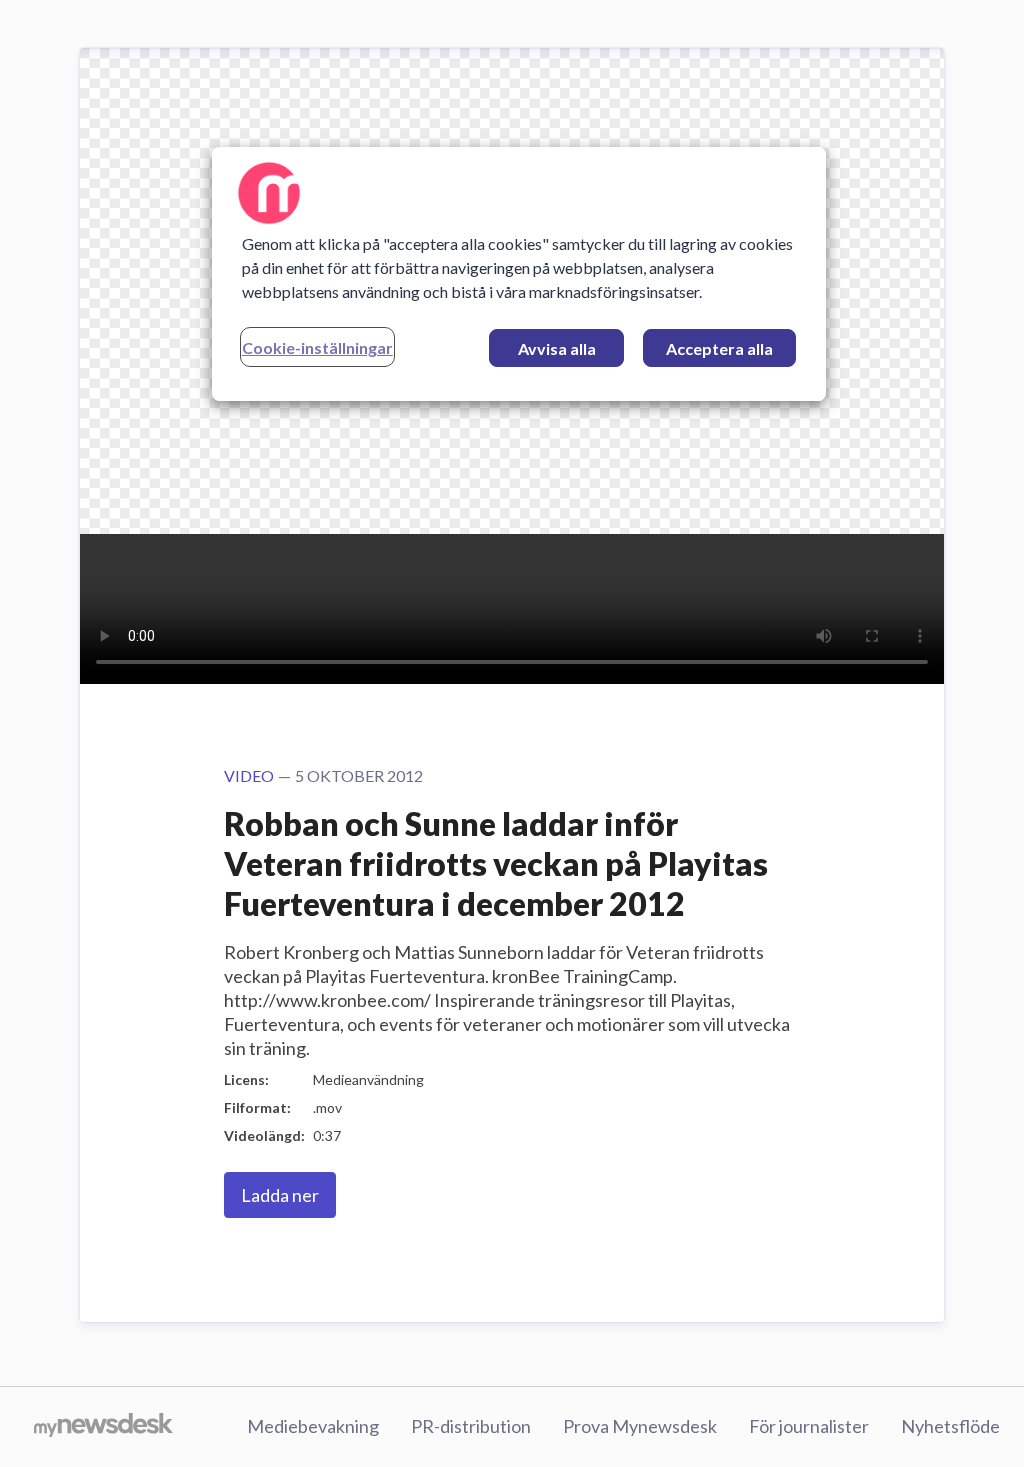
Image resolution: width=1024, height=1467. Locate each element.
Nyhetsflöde (950, 1426)
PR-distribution (471, 1426)
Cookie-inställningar (317, 347)
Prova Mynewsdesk (640, 1426)
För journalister (809, 1426)
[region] (519, 274)
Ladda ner (280, 1195)
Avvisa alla (557, 348)
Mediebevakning (313, 1426)
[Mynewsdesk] (103, 1427)
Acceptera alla (719, 348)
